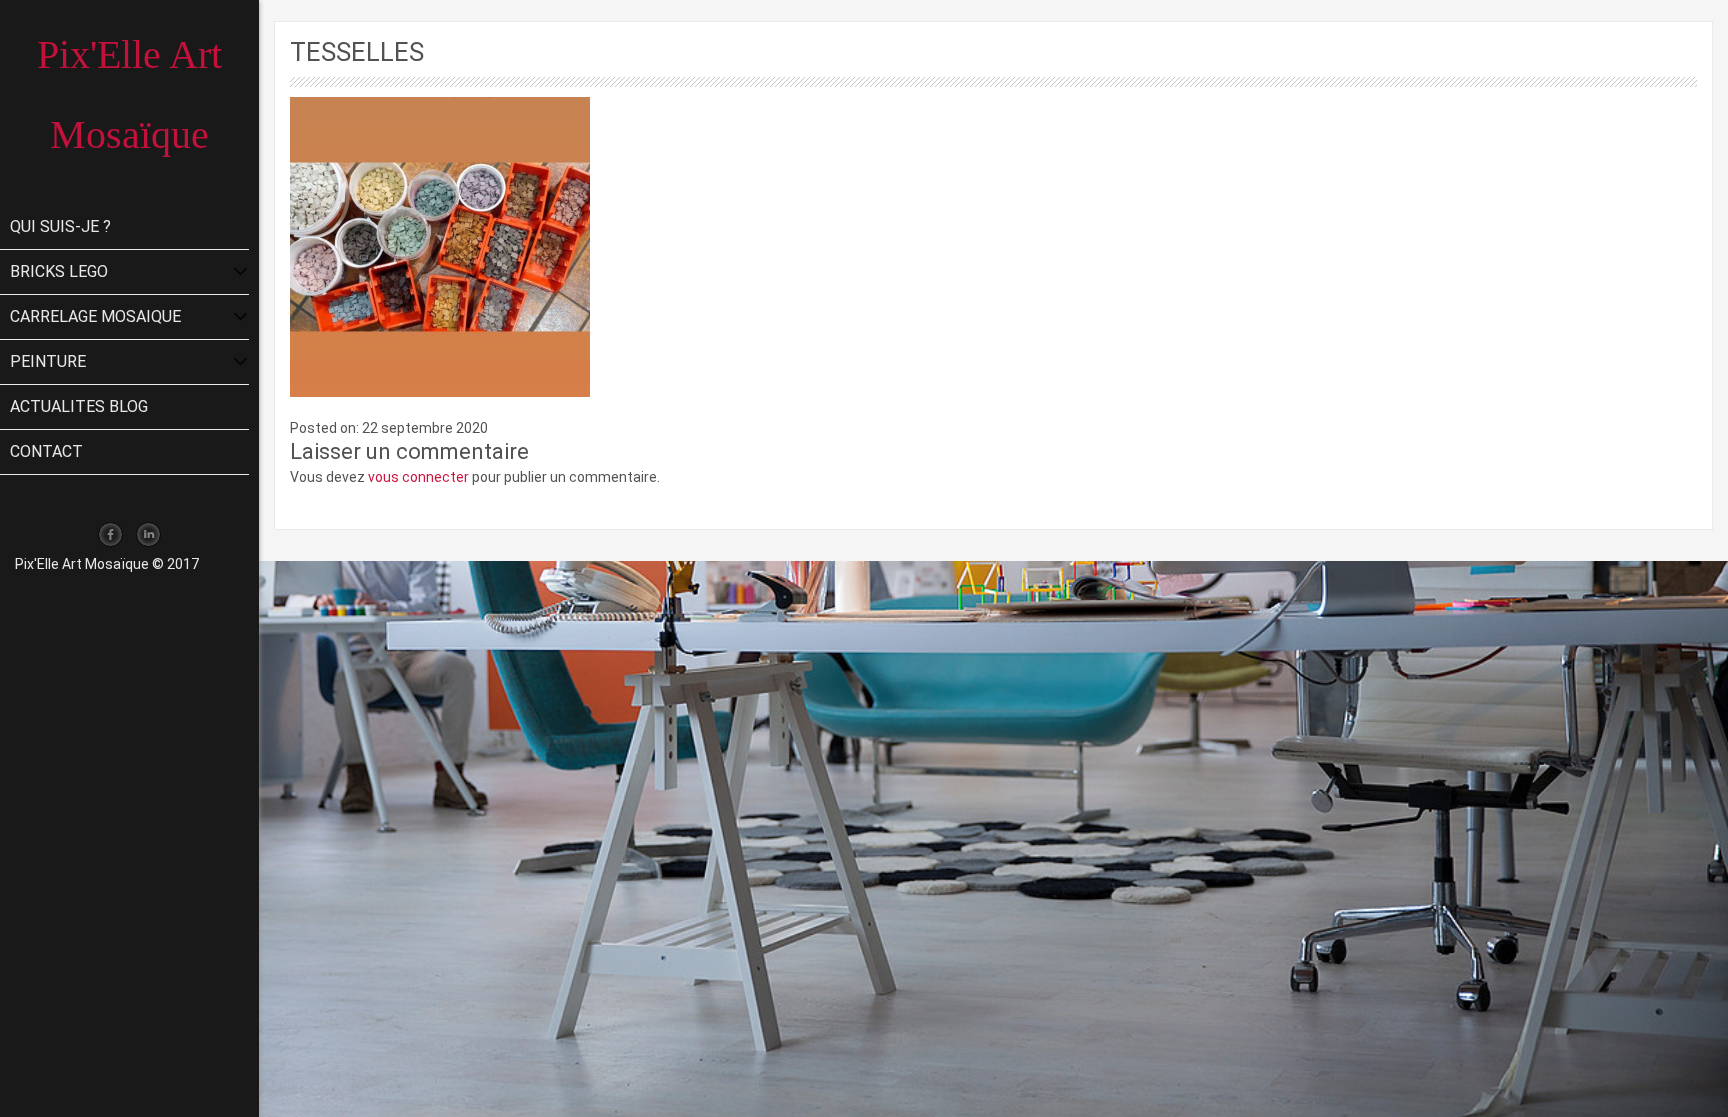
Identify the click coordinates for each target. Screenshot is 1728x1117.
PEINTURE (48, 361)
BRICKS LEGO (59, 271)
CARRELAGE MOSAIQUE (95, 316)
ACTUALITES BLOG (79, 406)
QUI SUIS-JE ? (60, 226)
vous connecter (418, 477)
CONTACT (46, 451)
